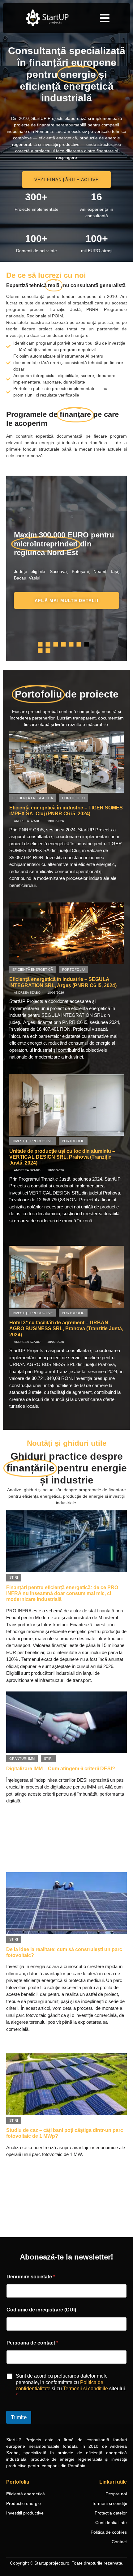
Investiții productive (32, 1141)
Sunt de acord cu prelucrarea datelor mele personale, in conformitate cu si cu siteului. (71, 2385)
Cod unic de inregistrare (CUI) (41, 2310)
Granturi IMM (22, 1759)
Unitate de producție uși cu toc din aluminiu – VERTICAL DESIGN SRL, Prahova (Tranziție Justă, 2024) (62, 1157)
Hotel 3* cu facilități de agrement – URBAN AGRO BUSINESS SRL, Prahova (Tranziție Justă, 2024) (66, 1328)
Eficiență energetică (33, 798)
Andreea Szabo (27, 821)
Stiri (14, 1577)
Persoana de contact (32, 2343)
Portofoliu (73, 798)
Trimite (19, 2417)
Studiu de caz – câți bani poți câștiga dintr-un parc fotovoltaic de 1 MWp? (65, 2133)
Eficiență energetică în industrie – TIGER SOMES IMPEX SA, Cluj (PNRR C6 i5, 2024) (66, 811)
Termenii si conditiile (86, 2389)
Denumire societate (31, 2277)
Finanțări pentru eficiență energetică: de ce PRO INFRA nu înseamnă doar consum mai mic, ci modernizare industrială (62, 1593)
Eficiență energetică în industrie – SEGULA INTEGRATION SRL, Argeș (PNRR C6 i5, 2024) (63, 982)
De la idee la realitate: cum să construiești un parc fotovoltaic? (64, 1952)
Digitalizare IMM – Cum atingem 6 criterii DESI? (61, 1769)
